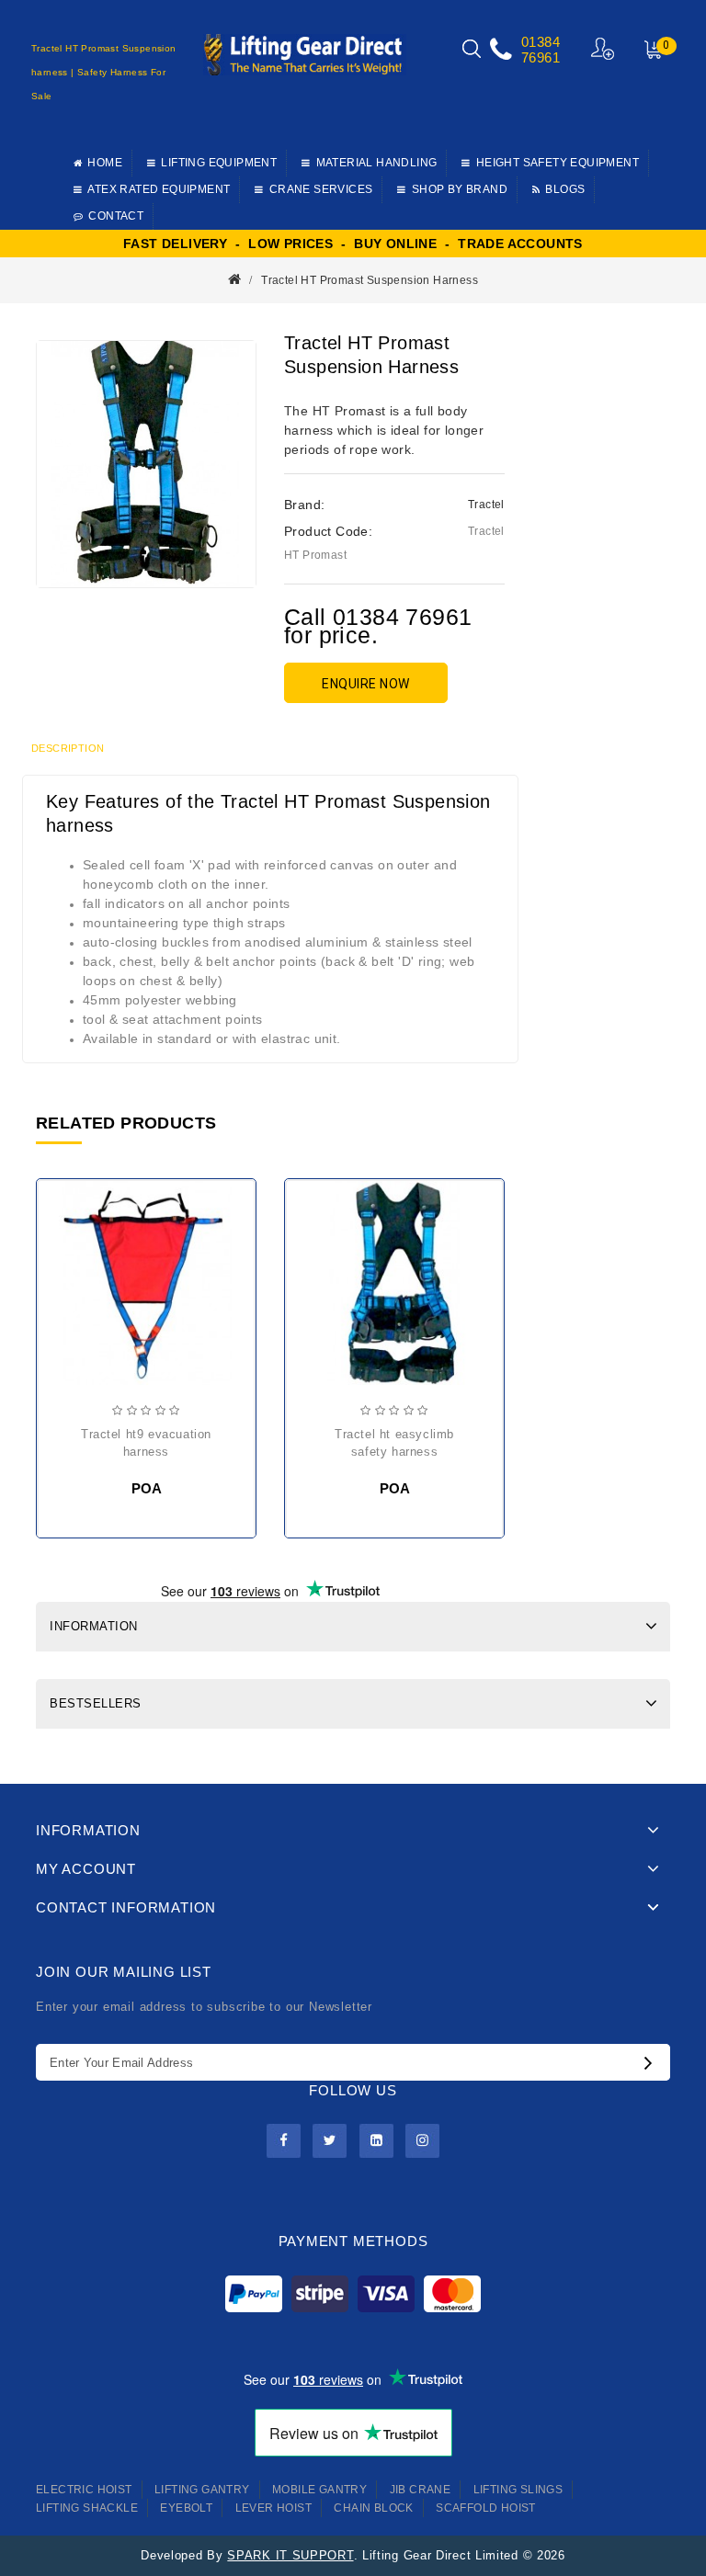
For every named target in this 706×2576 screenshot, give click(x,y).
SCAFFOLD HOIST (486, 2508)
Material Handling (377, 163)
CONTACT (116, 216)
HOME (105, 163)
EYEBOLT (186, 2508)
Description (68, 748)
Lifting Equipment (219, 163)
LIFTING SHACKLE (87, 2508)
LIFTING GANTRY (202, 2490)
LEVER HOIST (273, 2508)
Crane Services (321, 189)
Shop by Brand (460, 189)
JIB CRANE (421, 2490)
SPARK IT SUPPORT (290, 2555)
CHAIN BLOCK (373, 2508)
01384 (541, 42)
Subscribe (653, 2062)
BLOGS (565, 189)
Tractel (486, 505)
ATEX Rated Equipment (159, 189)
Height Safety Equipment (558, 163)
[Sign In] (604, 48)
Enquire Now (366, 684)
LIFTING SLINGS (518, 2490)
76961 (541, 57)
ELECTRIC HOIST (84, 2490)
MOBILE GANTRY (319, 2490)
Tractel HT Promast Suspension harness (370, 280)
